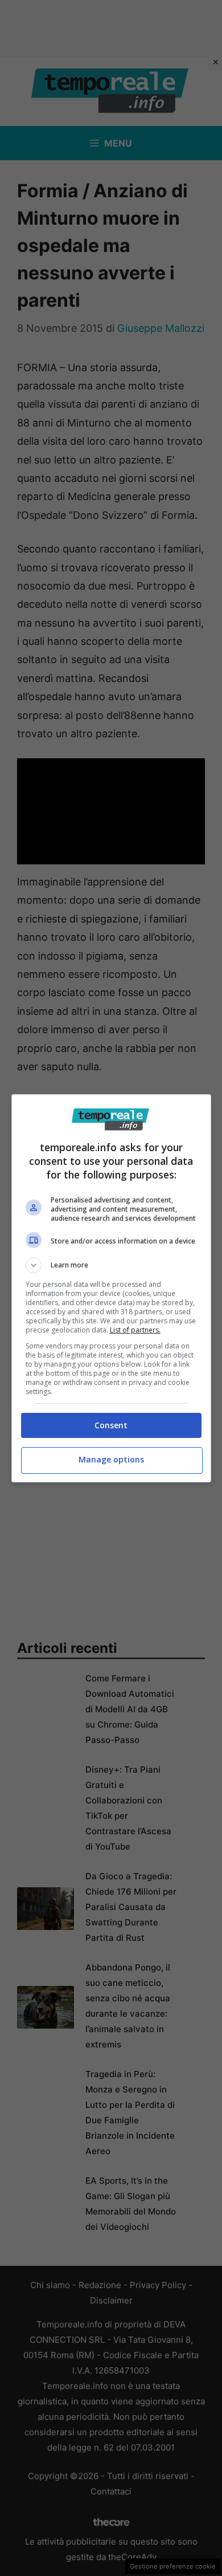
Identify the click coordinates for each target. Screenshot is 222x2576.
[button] (111, 1265)
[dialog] (111, 1288)
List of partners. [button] (135, 1330)
